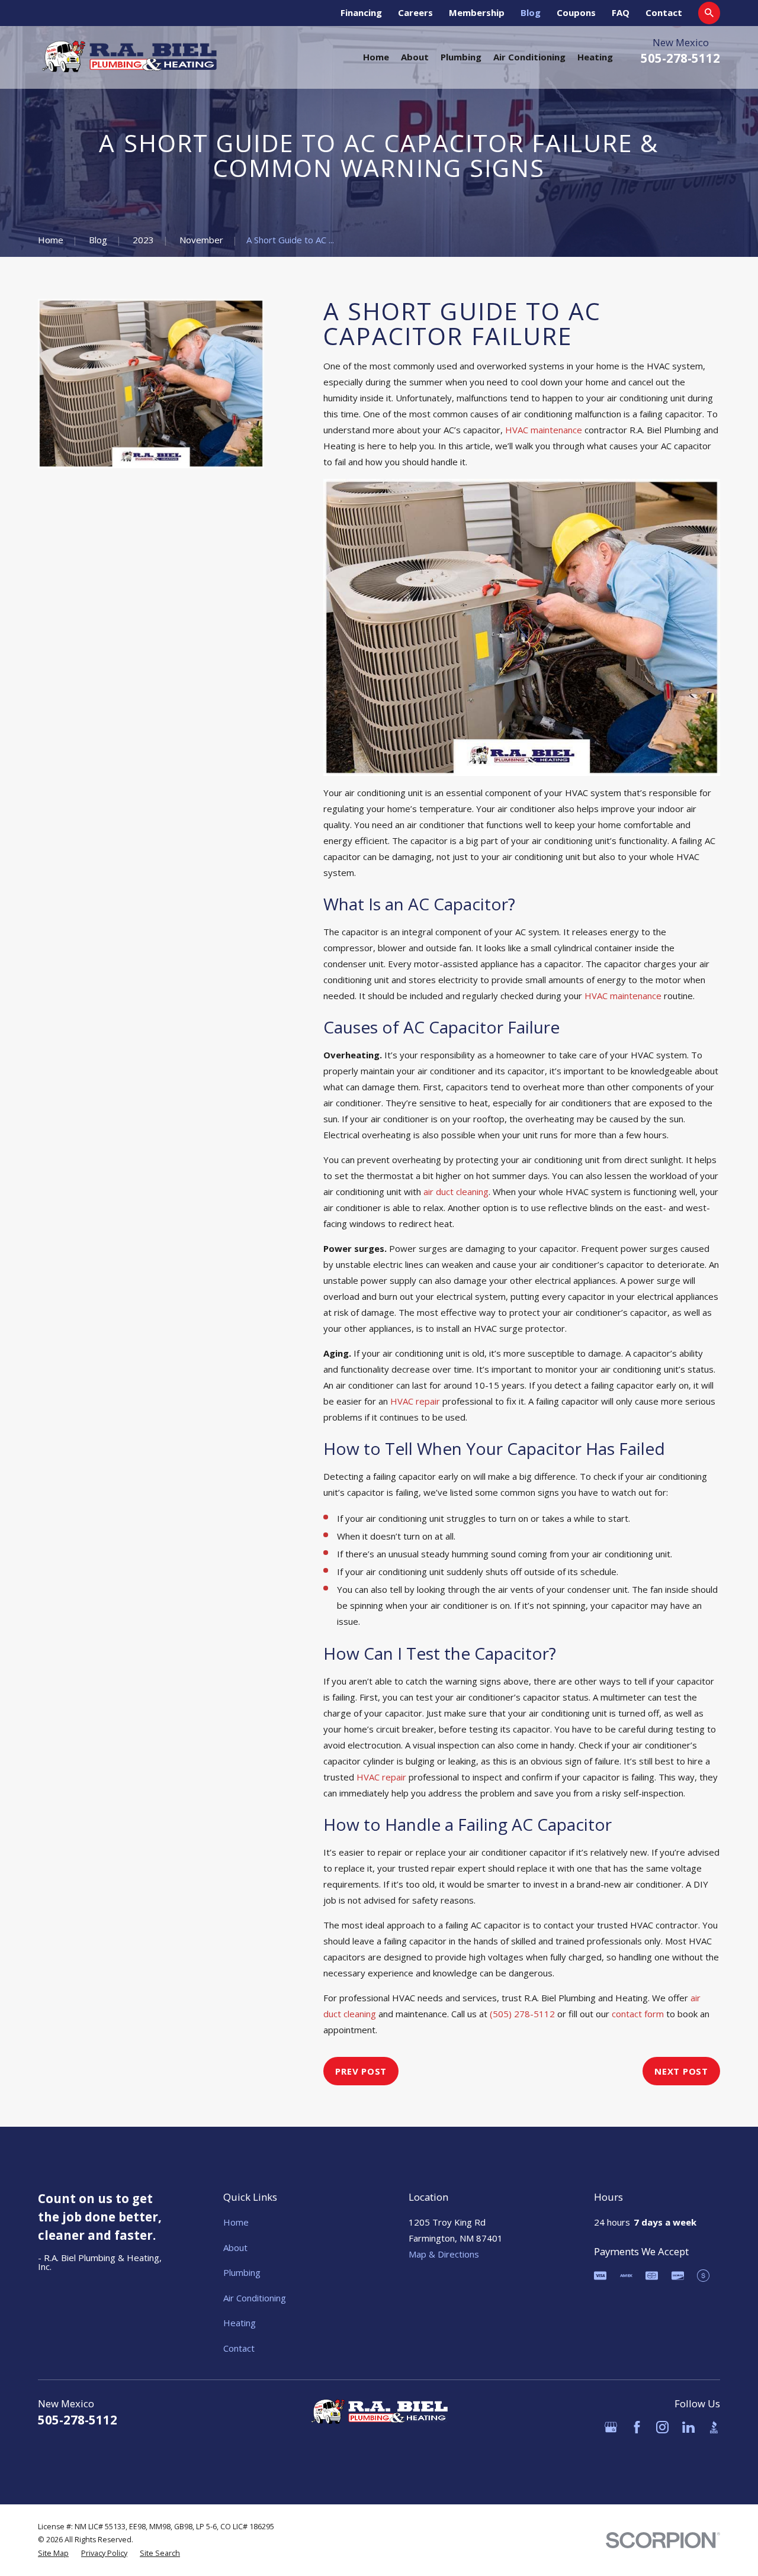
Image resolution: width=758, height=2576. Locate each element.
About (235, 2247)
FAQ (621, 12)
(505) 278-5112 (522, 2014)
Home (236, 2222)
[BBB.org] (714, 2427)
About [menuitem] (415, 57)
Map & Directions (444, 2254)
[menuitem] (53, 2554)
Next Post (681, 2071)
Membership (477, 12)
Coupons (576, 12)
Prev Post (361, 2071)
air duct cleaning (456, 1192)
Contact (664, 12)
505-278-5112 (680, 58)
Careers (415, 12)
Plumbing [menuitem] (461, 57)
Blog (531, 12)
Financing (361, 12)
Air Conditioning (255, 2298)
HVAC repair (415, 1401)
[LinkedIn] (688, 2427)
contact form (638, 2014)
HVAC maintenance (544, 430)
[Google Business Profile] (611, 2427)
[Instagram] (662, 2427)
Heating (240, 2323)
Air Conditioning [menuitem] (529, 57)
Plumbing (242, 2272)
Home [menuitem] (376, 57)
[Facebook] (637, 2427)
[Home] (129, 57)
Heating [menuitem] (595, 57)
